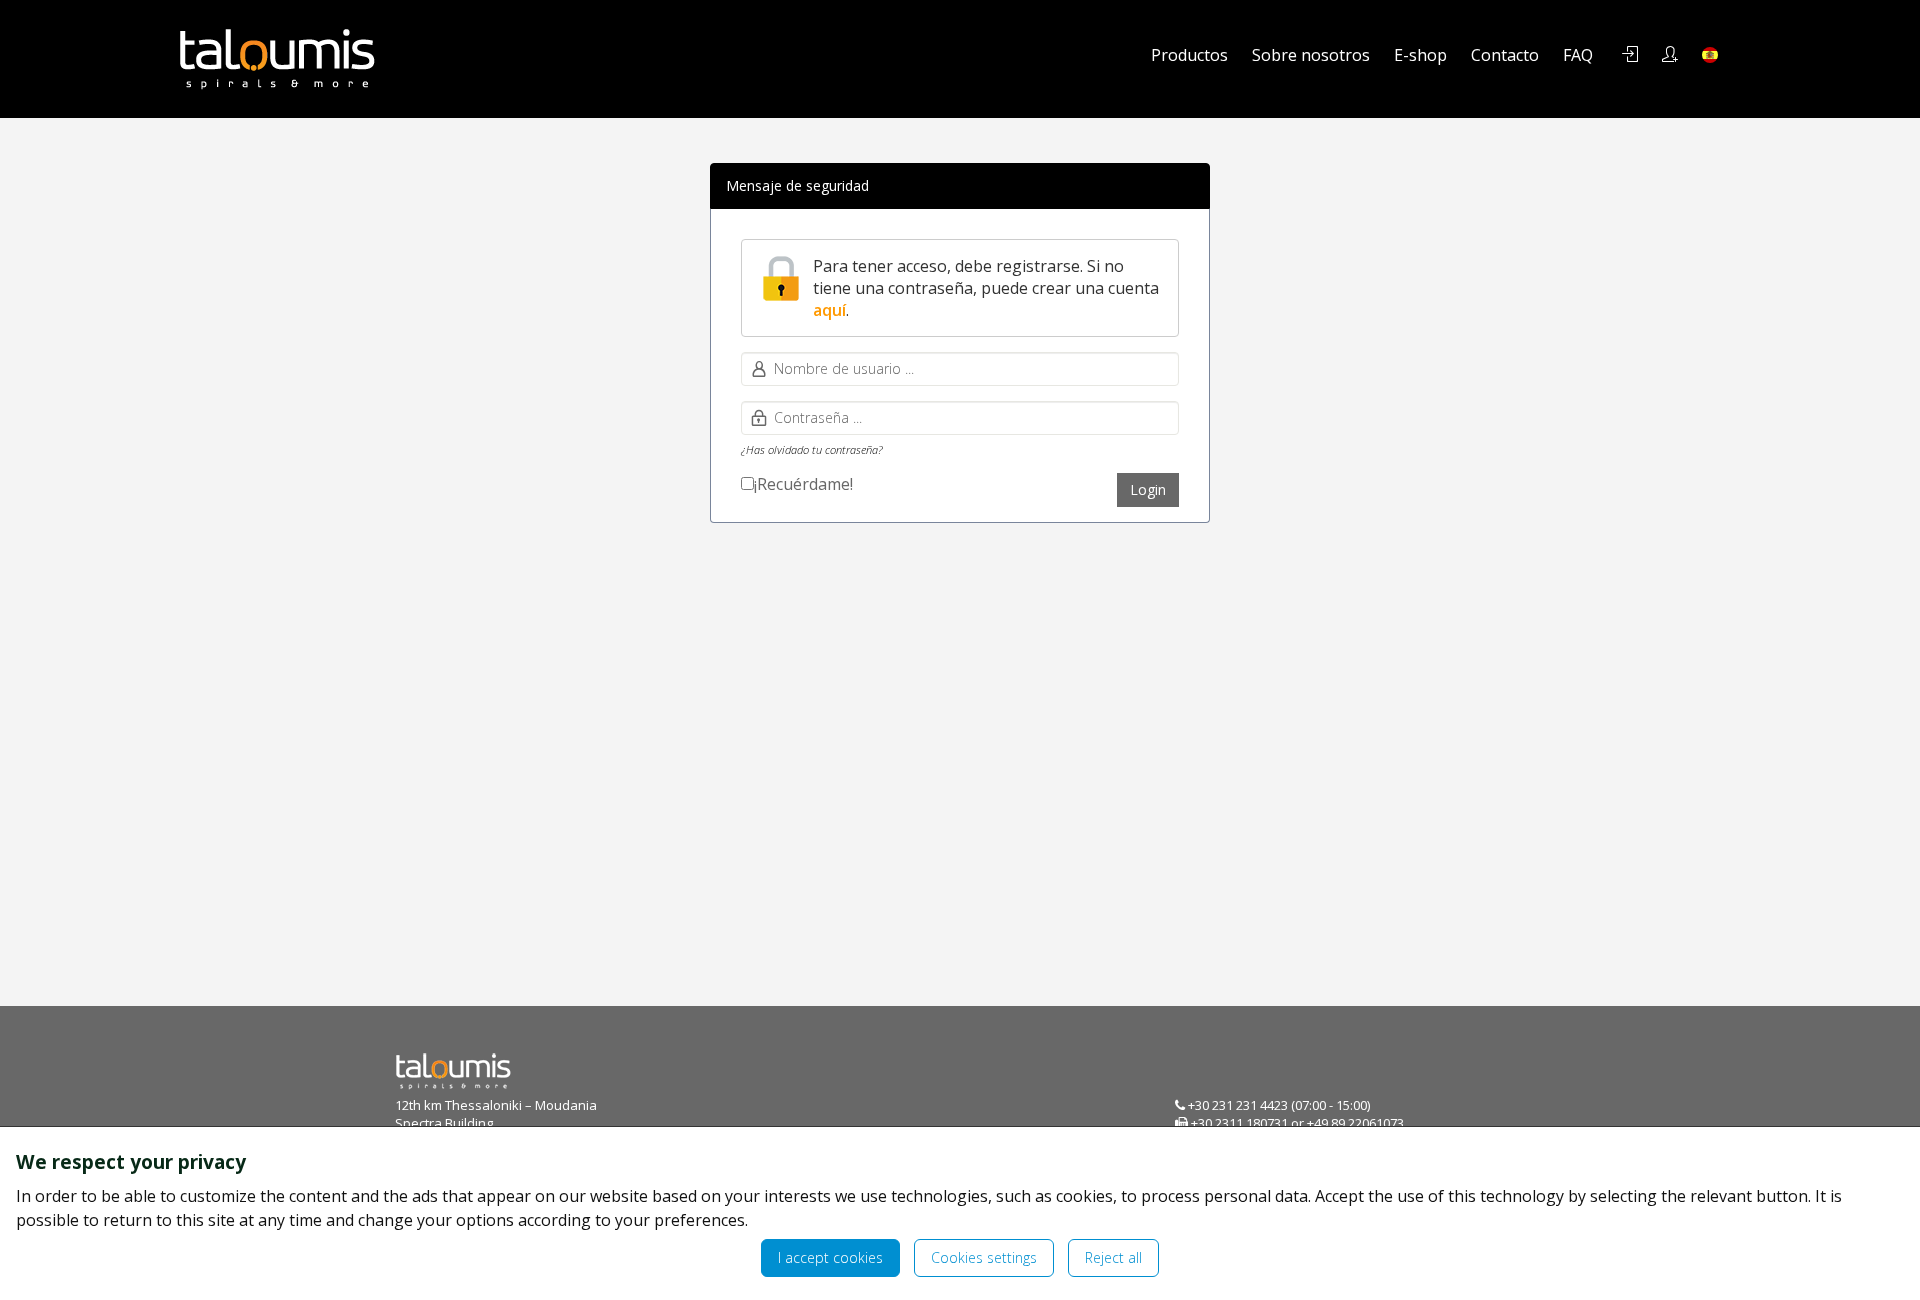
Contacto (1505, 55)
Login (1148, 489)
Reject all (1113, 1257)
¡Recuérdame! (803, 484)
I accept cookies (830, 1257)
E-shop (1420, 55)
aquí (829, 310)
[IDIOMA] (1710, 55)
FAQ (1578, 55)
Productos (1189, 55)
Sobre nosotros (1311, 55)
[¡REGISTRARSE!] (1670, 55)
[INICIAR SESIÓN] (1630, 55)
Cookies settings (984, 1257)
